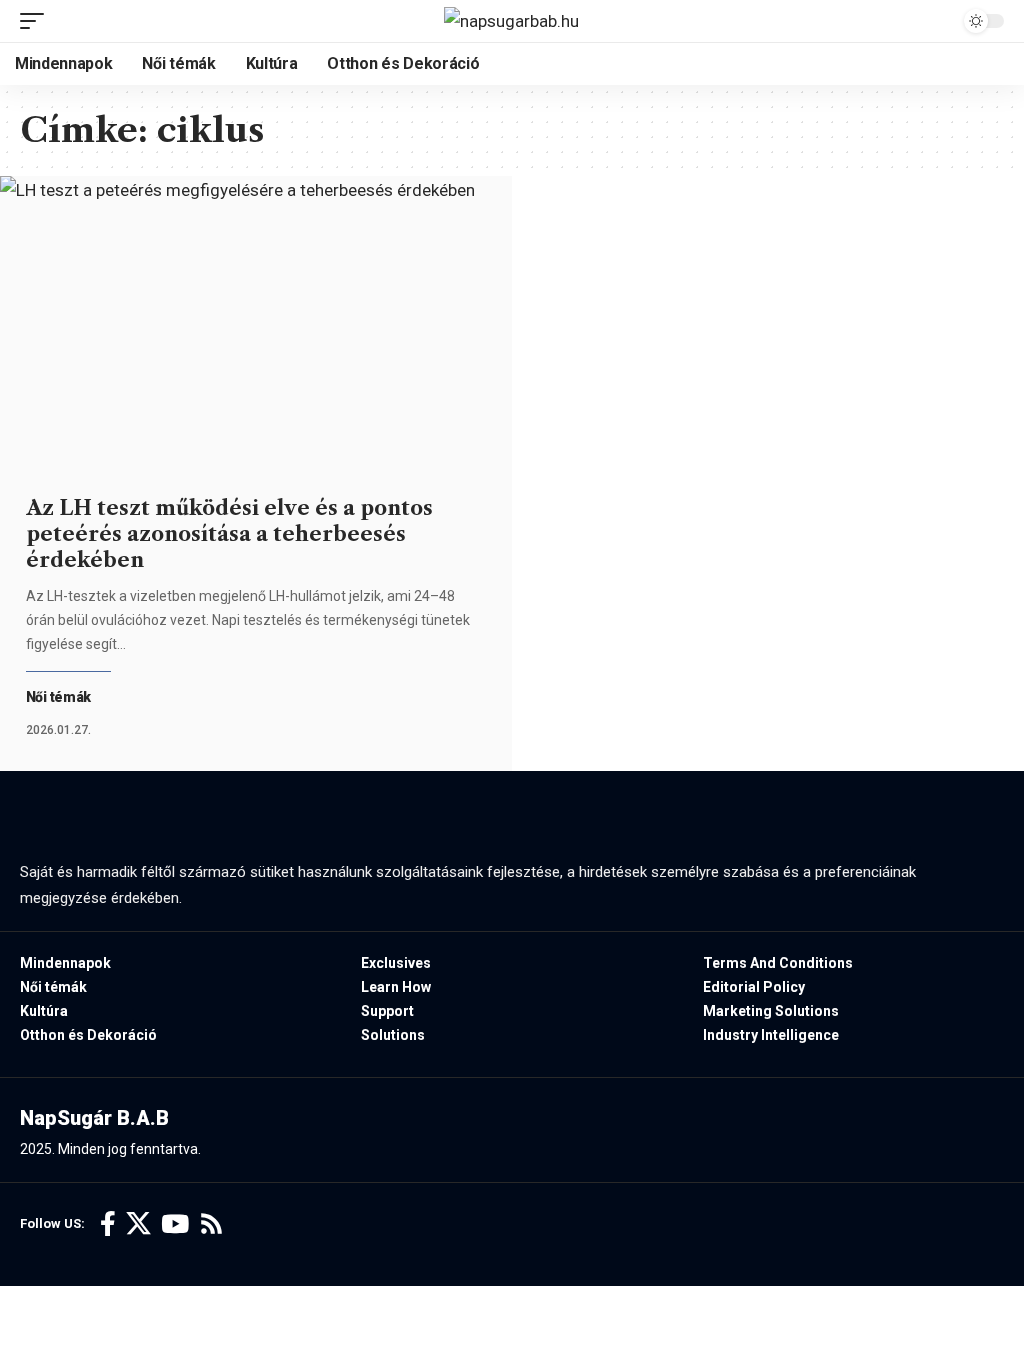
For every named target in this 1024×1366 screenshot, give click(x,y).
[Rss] (211, 1224)
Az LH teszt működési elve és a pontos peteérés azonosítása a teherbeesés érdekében (229, 534)
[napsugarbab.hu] (511, 21)
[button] (37, 21)
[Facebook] (108, 1224)
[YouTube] (175, 1224)
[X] (138, 1224)
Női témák (59, 697)
